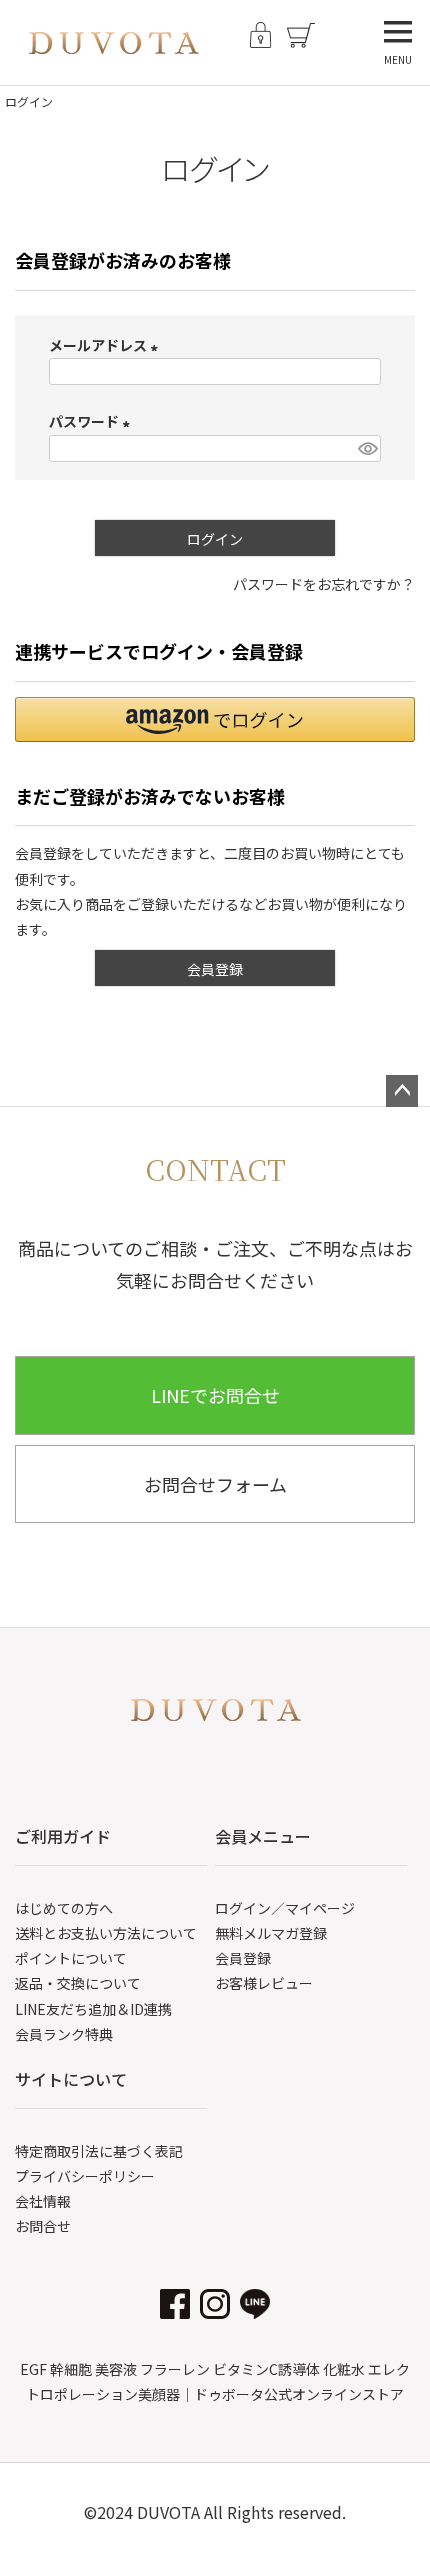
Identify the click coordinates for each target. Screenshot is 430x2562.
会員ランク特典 (64, 2034)
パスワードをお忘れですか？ (324, 584)
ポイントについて (71, 1958)
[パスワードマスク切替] (366, 449)
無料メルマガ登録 (271, 1933)
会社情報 (43, 2201)
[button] (215, 719)
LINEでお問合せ (215, 1395)
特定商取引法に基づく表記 (99, 2151)
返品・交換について (78, 1983)
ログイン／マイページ (285, 1908)
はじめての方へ (64, 1908)
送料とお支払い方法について (106, 1933)
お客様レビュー (264, 1983)
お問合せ (43, 2226)
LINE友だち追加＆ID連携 (93, 2009)
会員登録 (243, 1958)
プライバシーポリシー (85, 2176)
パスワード (92, 421)
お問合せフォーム (215, 1484)
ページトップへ (402, 1091)
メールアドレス (106, 345)
